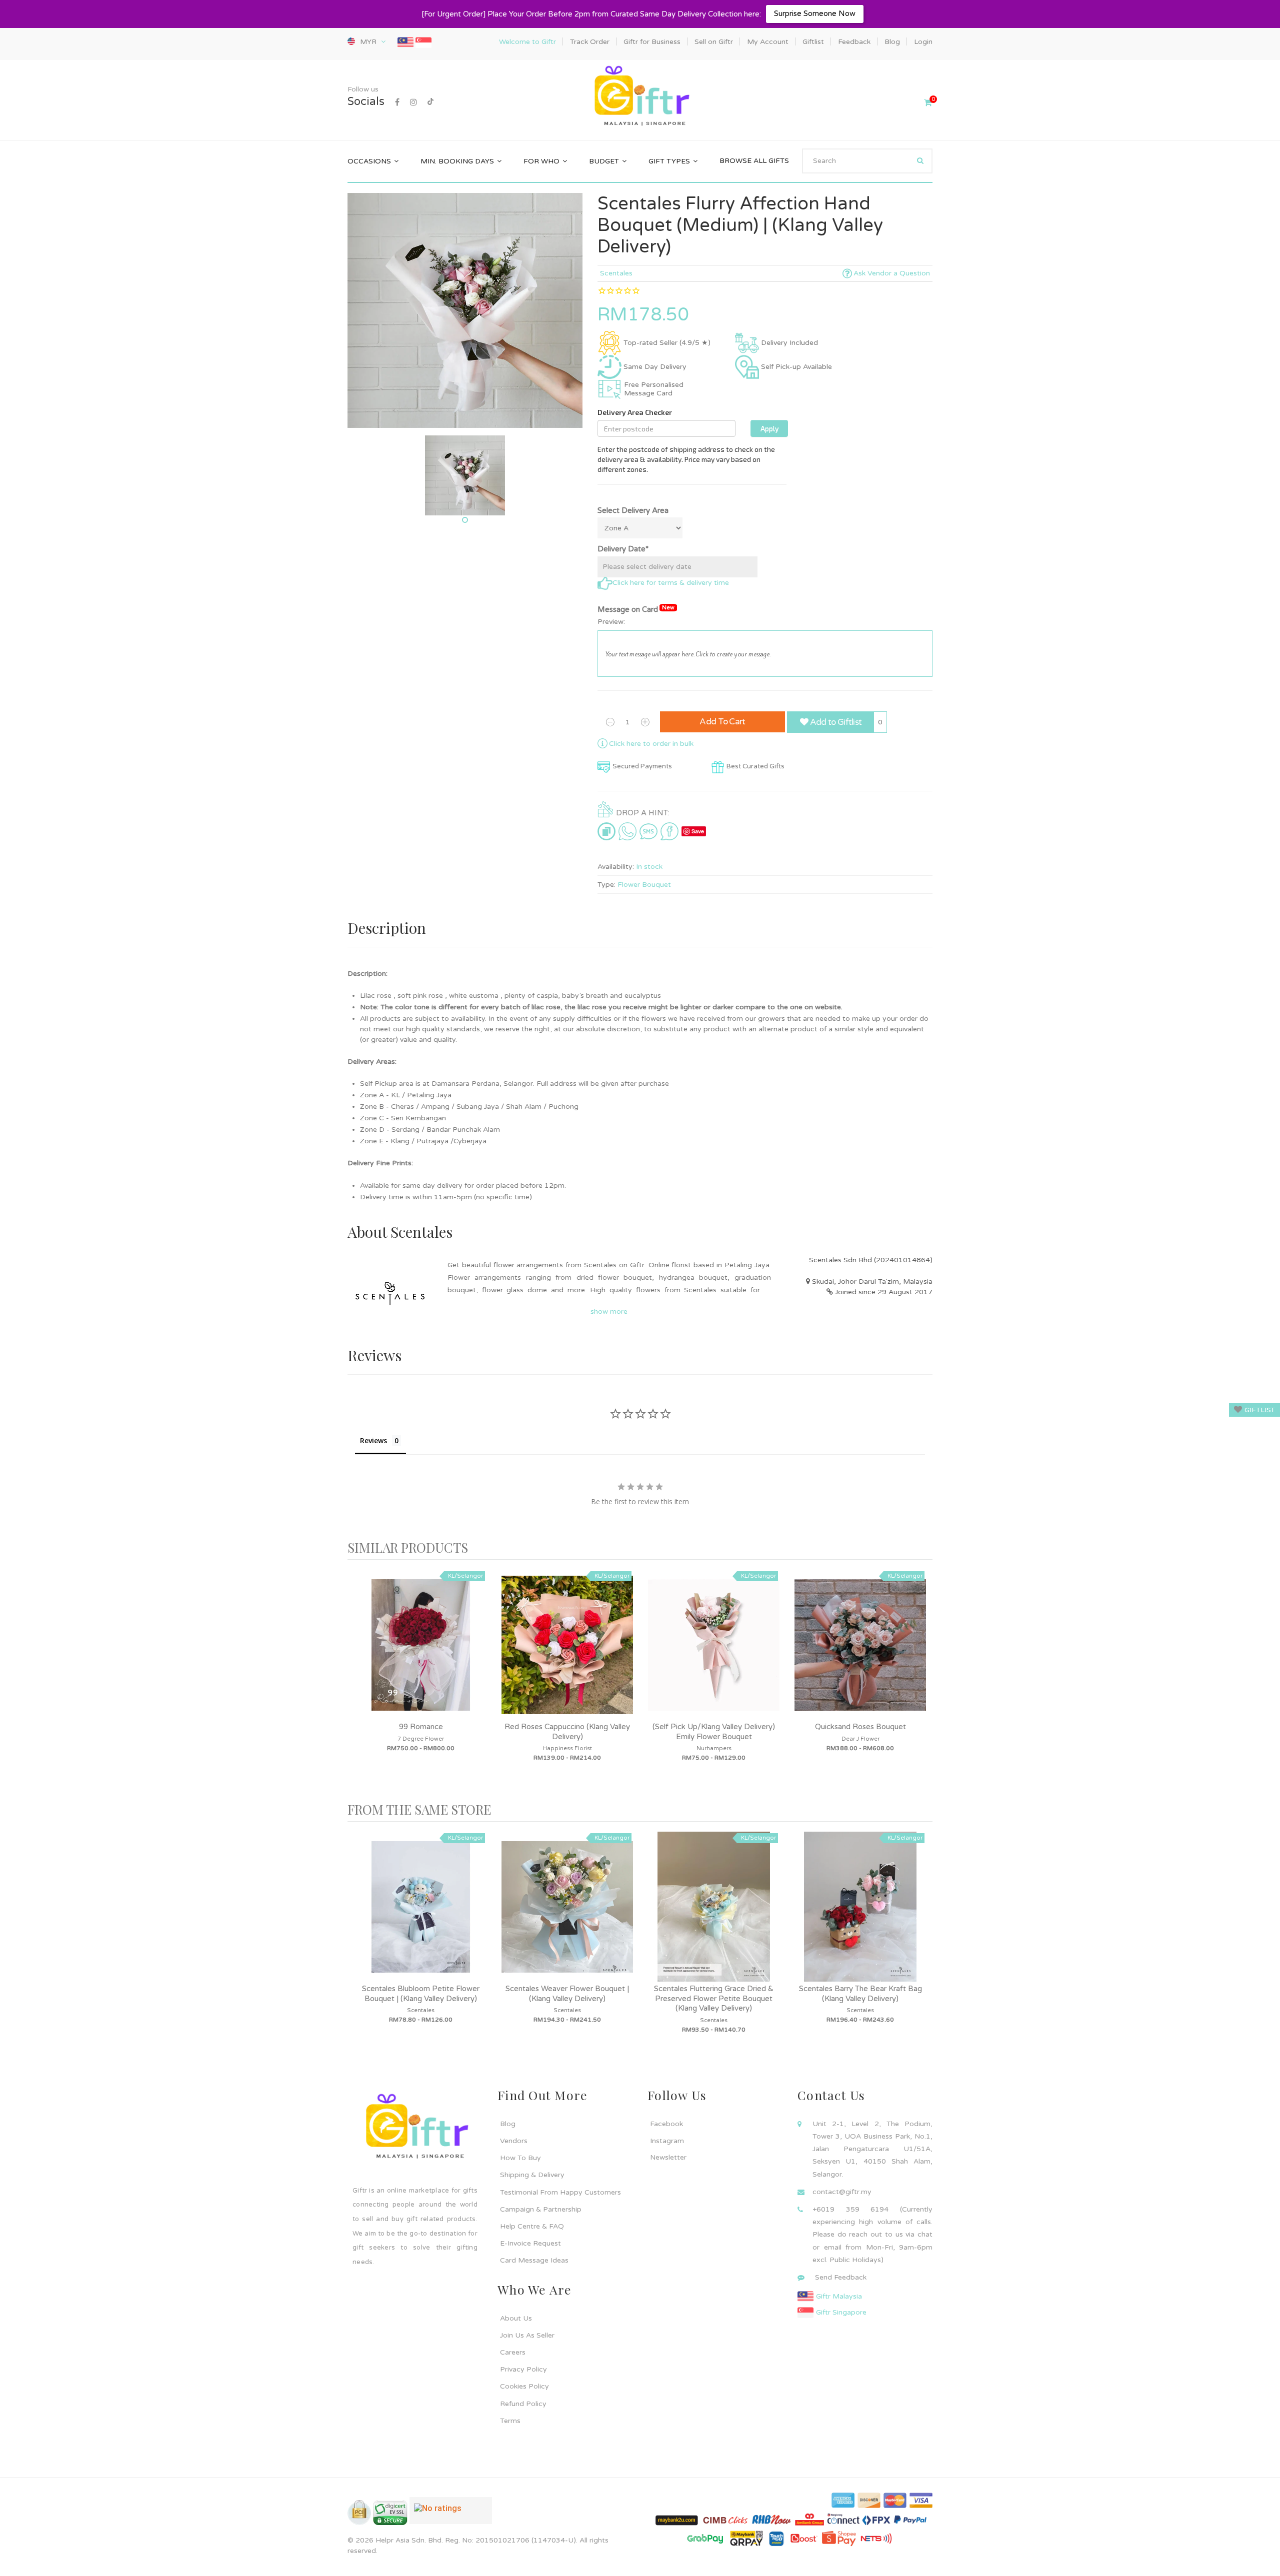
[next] (922, 1681)
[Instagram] (413, 102)
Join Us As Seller (527, 2335)
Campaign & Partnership (541, 2209)
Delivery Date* (623, 549)
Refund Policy (523, 2404)
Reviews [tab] (373, 1440)
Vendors (514, 2141)
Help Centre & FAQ (532, 2226)
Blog (508, 2124)
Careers (513, 2352)
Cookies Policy (524, 2386)
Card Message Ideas (534, 2260)
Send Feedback (841, 2277)
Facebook (666, 2124)
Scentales (616, 273)
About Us (516, 2318)
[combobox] (867, 161)
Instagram (667, 2141)
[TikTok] (430, 102)
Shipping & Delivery (532, 2175)
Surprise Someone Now (815, 13)
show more (609, 1311)
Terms (510, 2421)
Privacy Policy (523, 2369)
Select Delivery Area (633, 510)
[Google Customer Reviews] (451, 2515)
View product (421, 1655)
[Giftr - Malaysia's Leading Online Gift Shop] (640, 97)
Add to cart (722, 722)
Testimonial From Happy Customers (560, 2192)
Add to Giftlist (835, 722)
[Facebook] (397, 102)
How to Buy (520, 2158)
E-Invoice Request (530, 2243)
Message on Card (636, 609)
